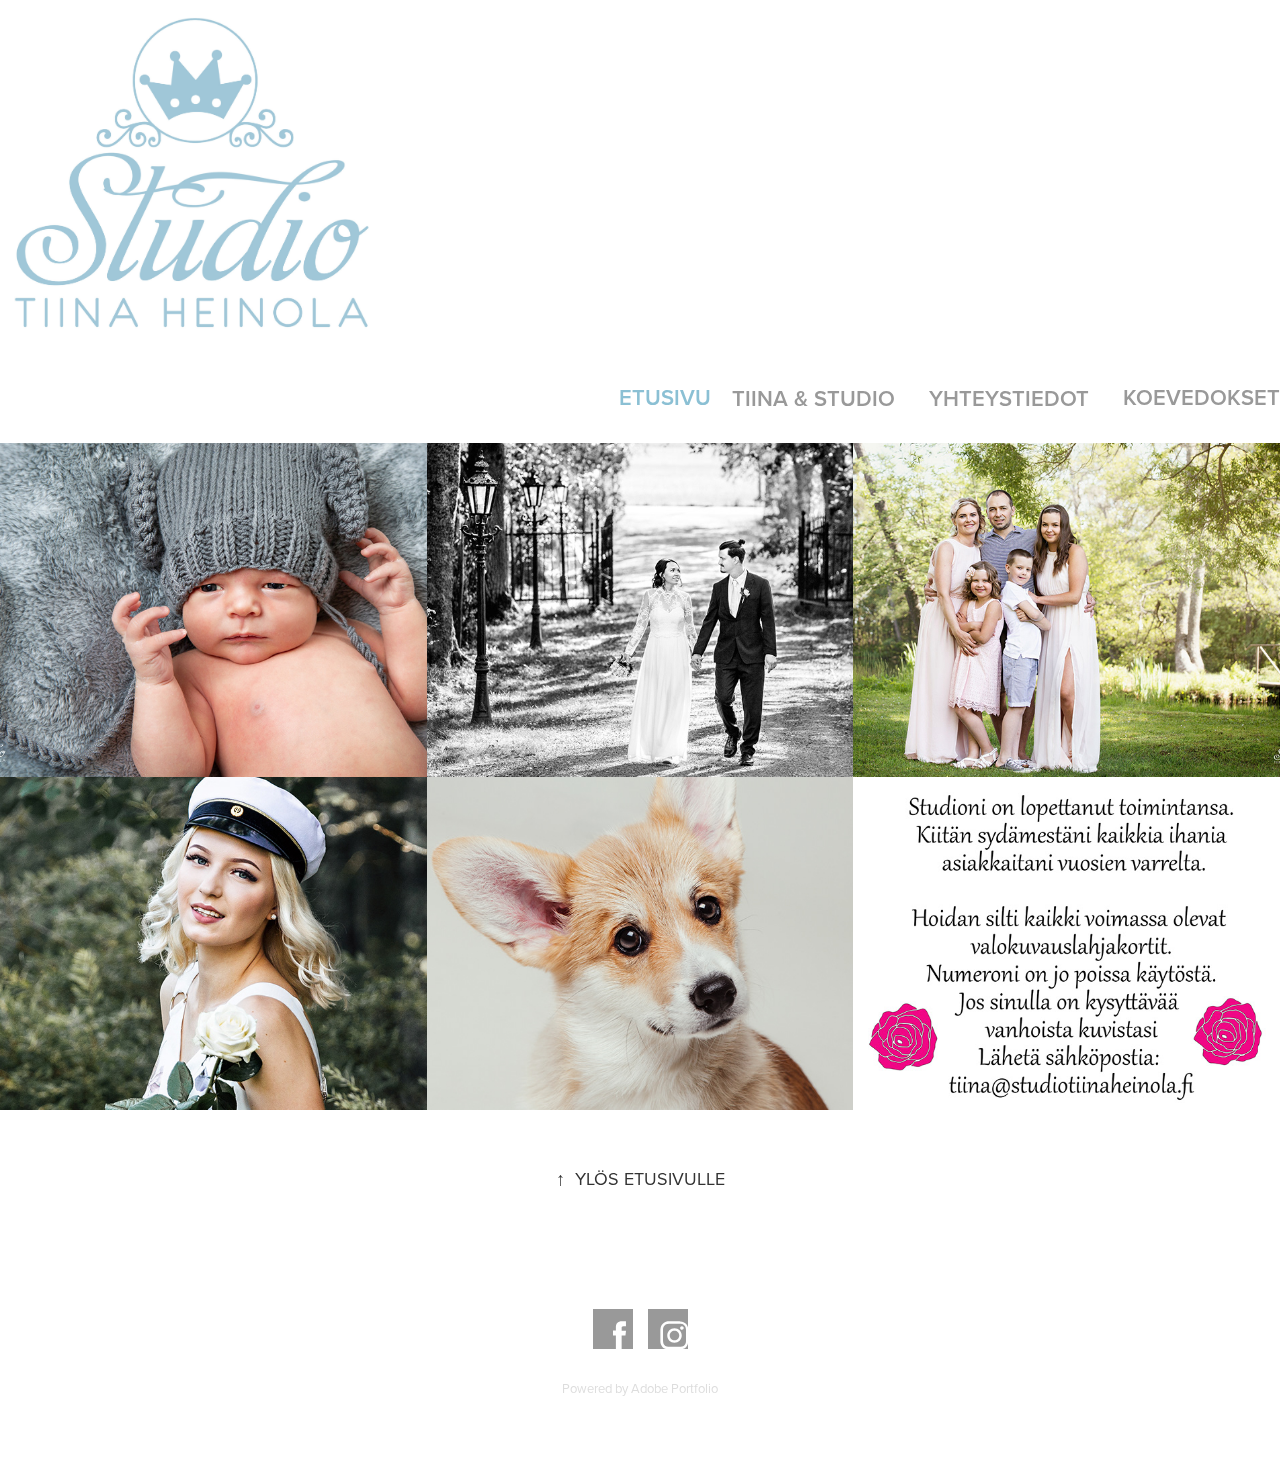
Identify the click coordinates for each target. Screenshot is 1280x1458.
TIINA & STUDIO (813, 398)
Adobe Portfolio (674, 1388)
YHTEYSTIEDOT (1009, 398)
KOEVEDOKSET (1201, 397)
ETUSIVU (665, 397)
